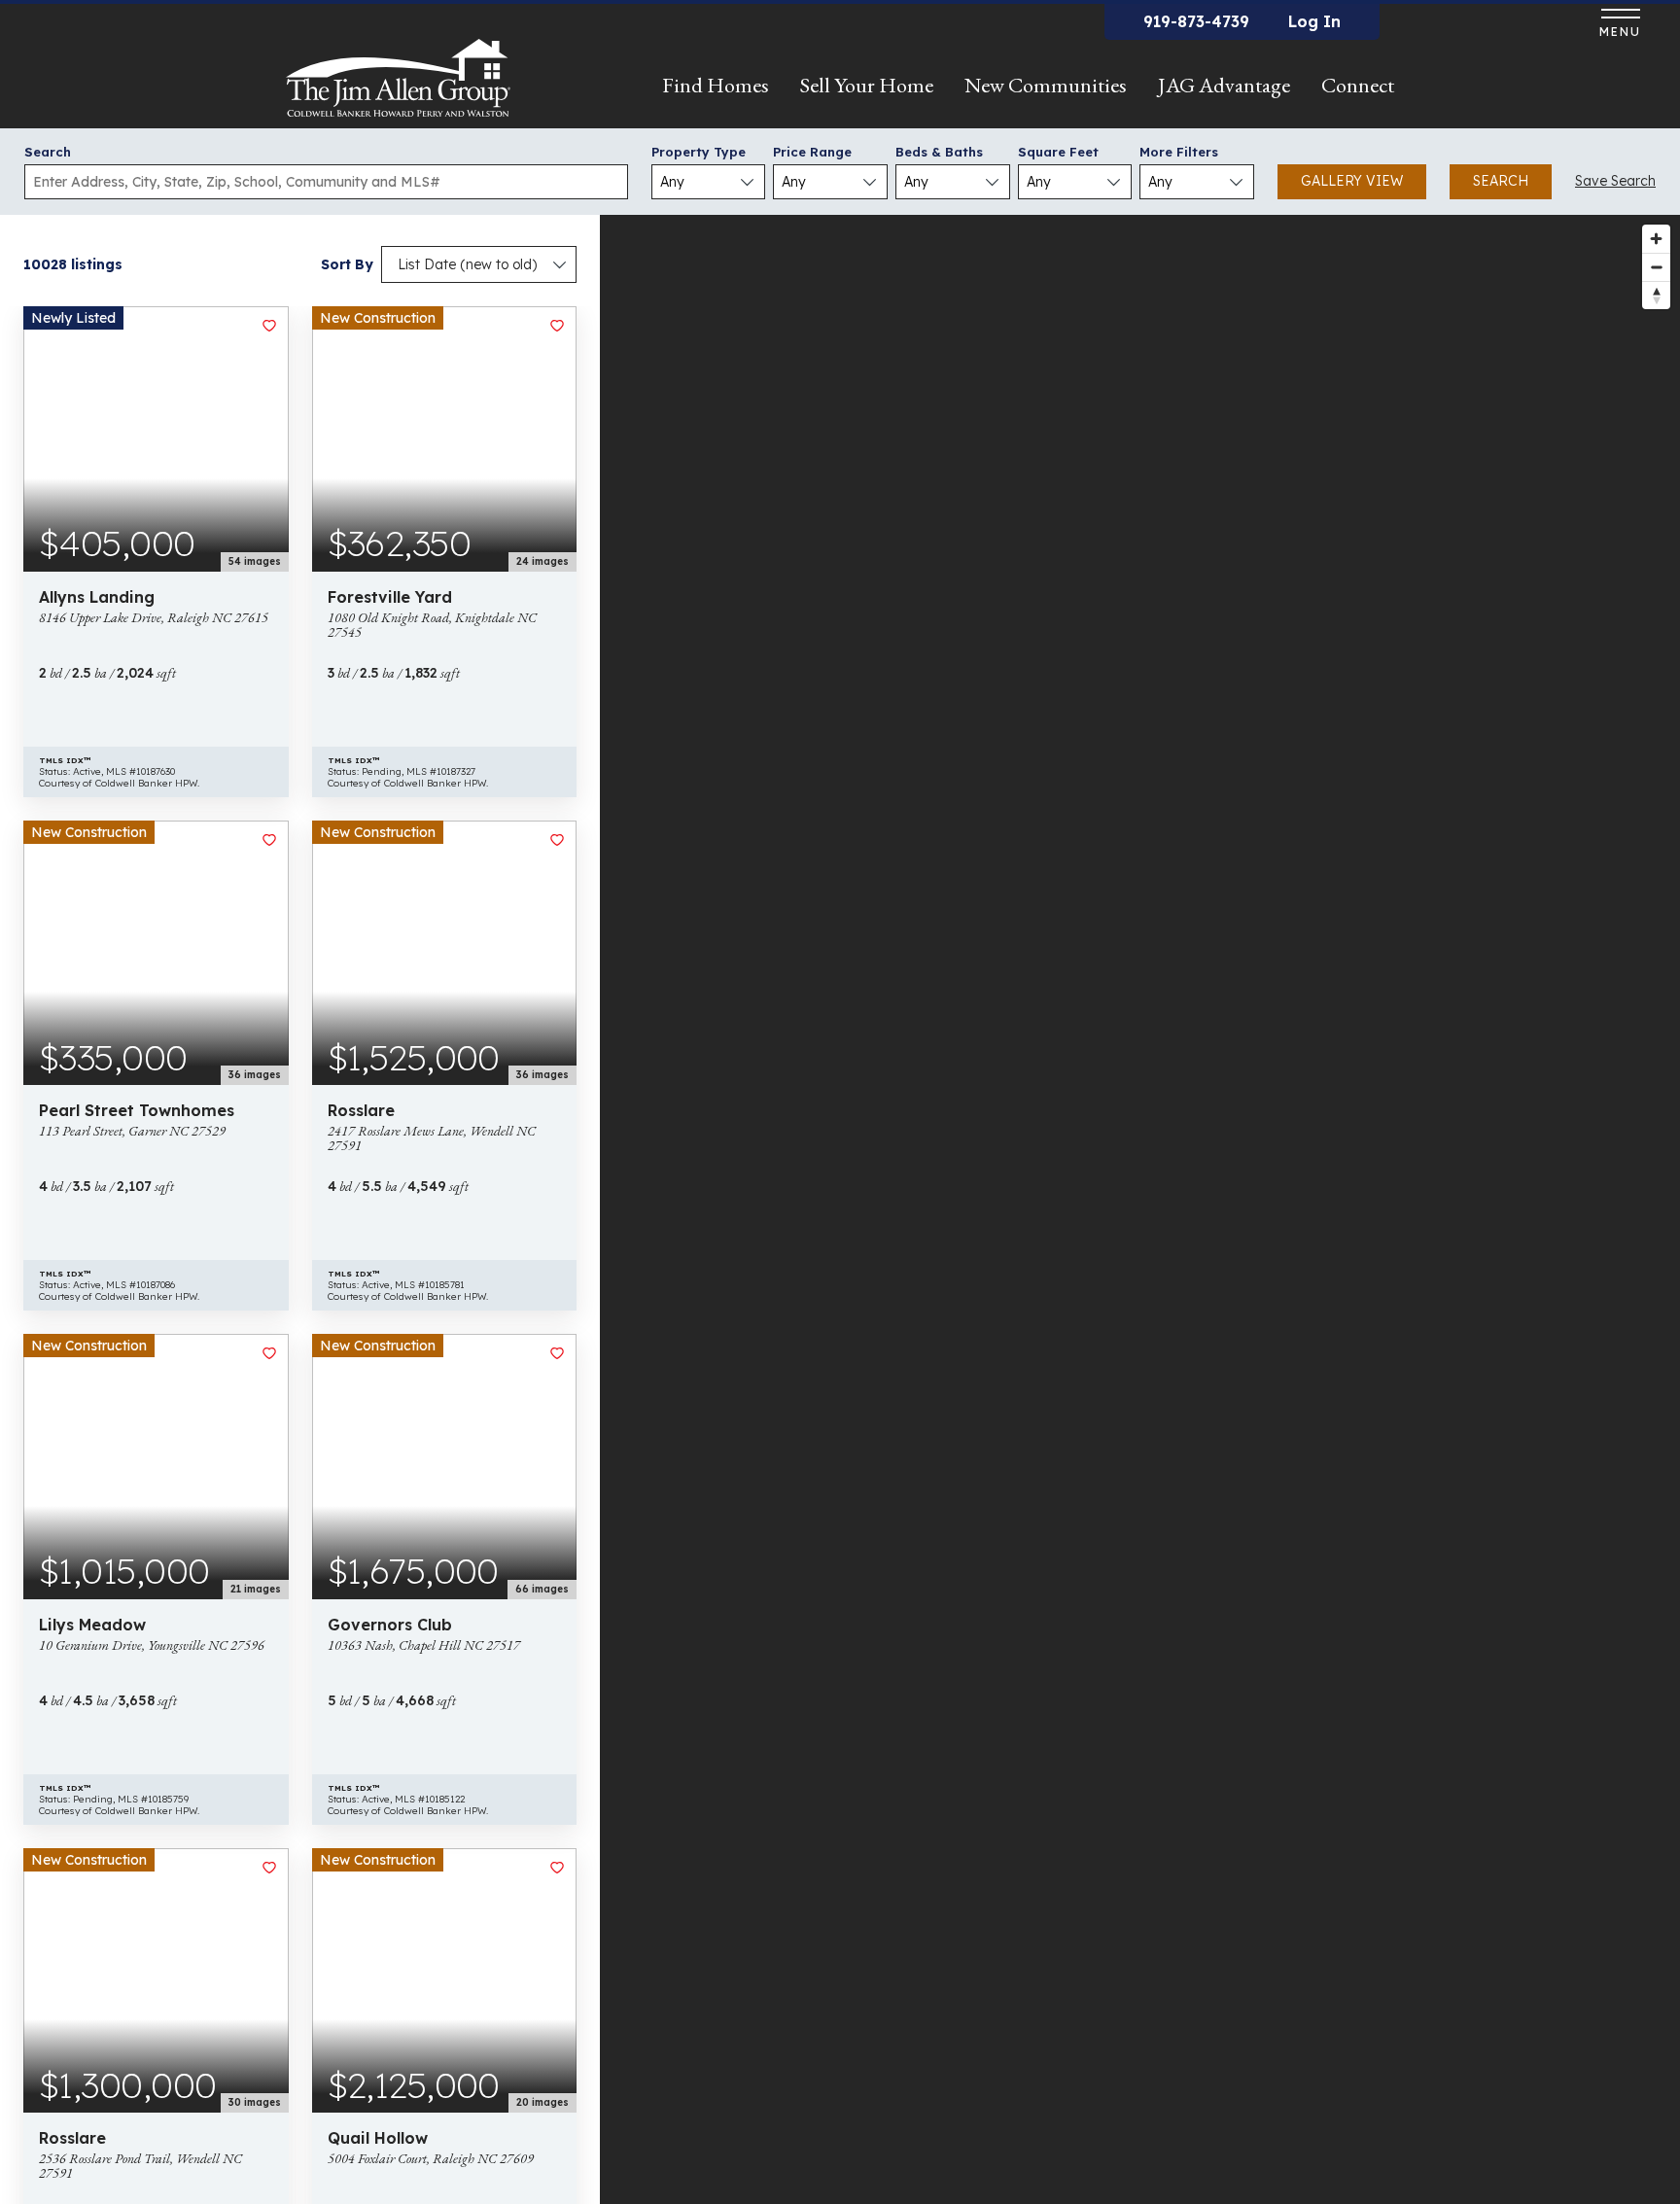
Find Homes (716, 85)
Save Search (1615, 181)
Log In (1314, 21)
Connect (1358, 85)
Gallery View (1352, 181)
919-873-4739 (1196, 21)
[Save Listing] (269, 326)
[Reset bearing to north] (1656, 295)
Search (48, 152)
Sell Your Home (867, 85)
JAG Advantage (1224, 85)
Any (672, 182)
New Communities (1046, 85)
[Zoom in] (1656, 239)
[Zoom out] (1656, 267)
